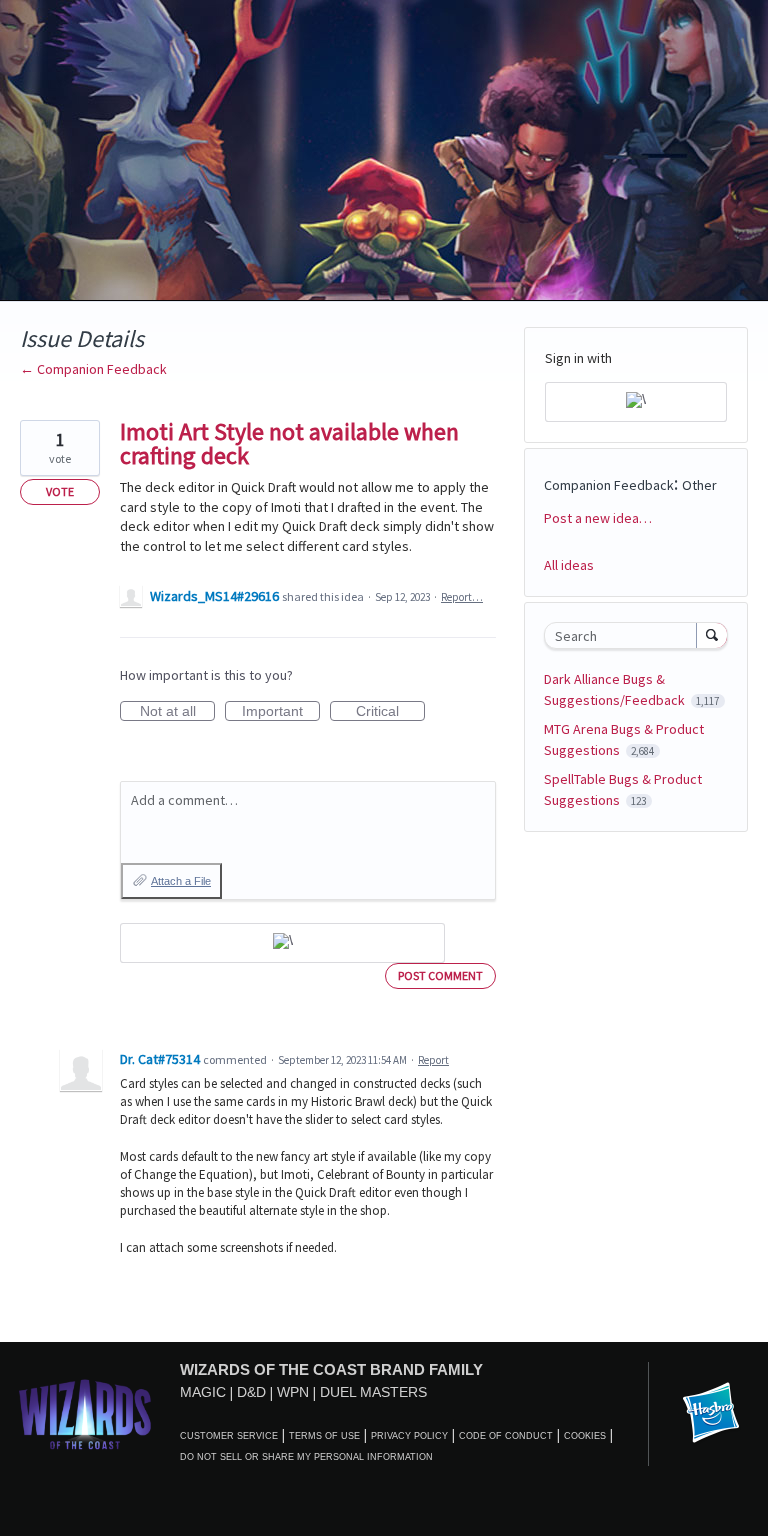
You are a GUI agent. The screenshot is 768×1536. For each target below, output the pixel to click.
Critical (390, 712)
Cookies (585, 1436)
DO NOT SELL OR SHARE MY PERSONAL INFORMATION (306, 1457)
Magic (203, 1392)
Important (281, 712)
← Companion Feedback (93, 369)
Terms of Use (324, 1436)
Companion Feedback (609, 485)
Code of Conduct (506, 1436)
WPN (293, 1392)
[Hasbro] (711, 1414)
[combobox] (625, 635)
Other (699, 485)
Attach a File (181, 881)
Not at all (177, 712)
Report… (462, 597)
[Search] (712, 635)
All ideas (569, 565)
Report (433, 1060)
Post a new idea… (598, 518)
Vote (60, 491)
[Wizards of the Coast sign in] (282, 943)
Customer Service (229, 1436)
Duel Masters (373, 1392)
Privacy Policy (409, 1436)
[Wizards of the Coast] (84, 1413)
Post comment (440, 975)
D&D (251, 1392)
